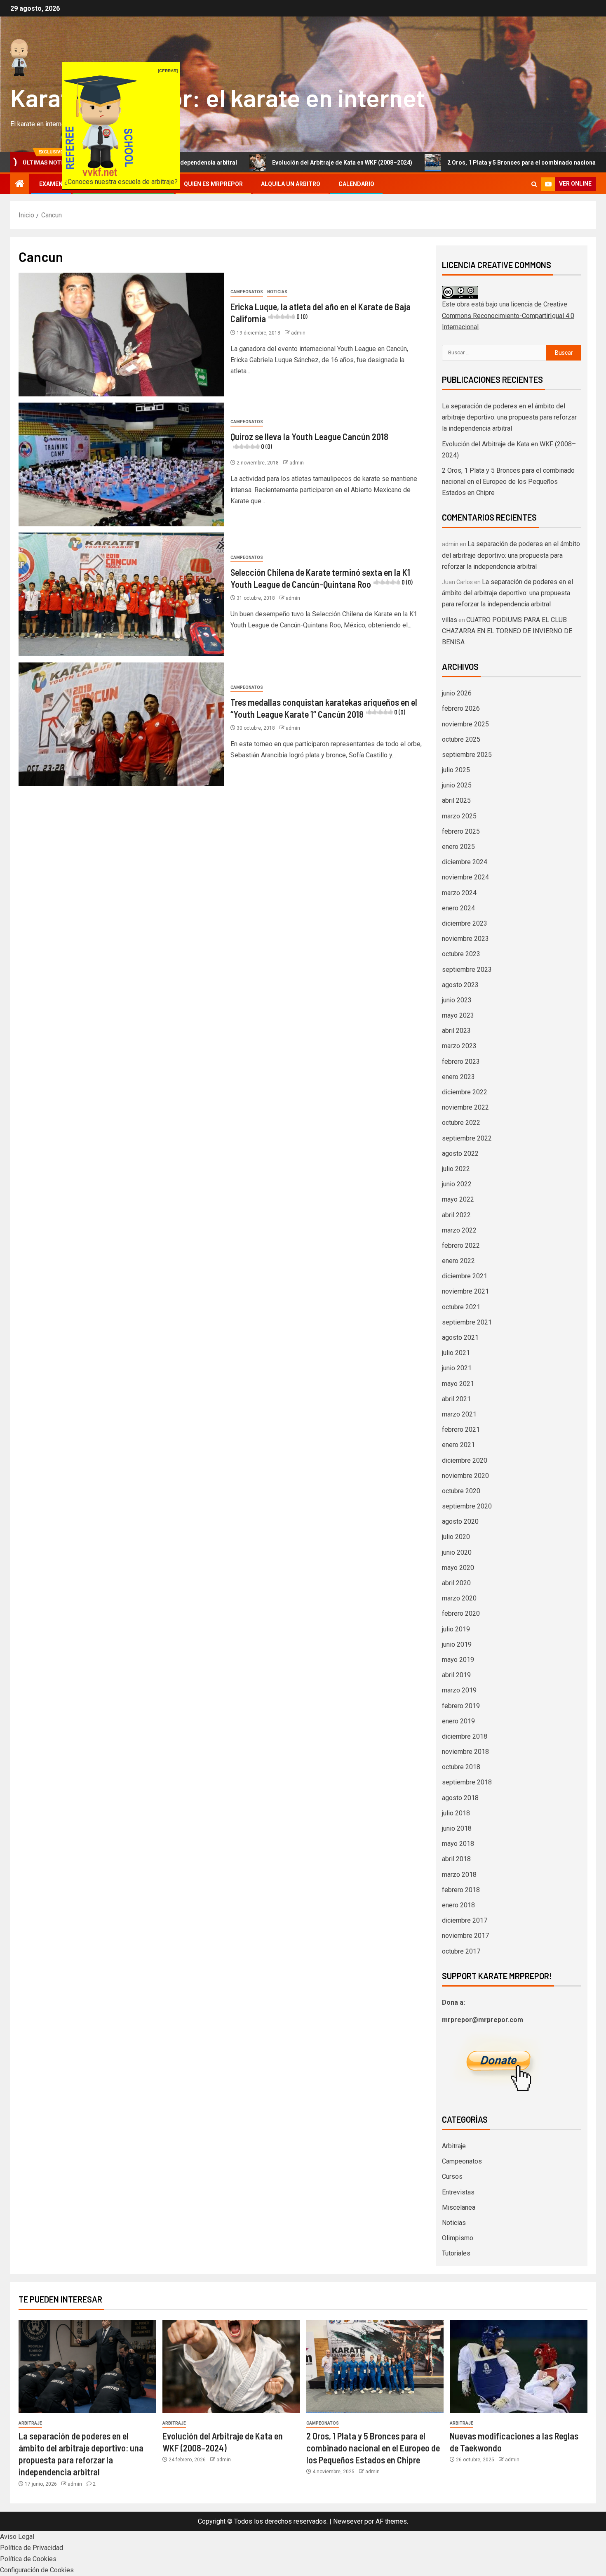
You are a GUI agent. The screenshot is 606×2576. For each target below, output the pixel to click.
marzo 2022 (459, 1230)
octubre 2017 (461, 1951)
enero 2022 (458, 1261)
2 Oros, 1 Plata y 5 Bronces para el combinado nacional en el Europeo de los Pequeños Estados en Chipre (508, 482)
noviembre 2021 (465, 1291)
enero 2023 (458, 1077)
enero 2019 (458, 1721)
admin (298, 333)
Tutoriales (456, 2253)
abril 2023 (456, 1031)
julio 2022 (456, 1169)
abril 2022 (456, 1215)
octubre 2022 (461, 1123)
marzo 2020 (459, 1598)
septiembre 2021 (467, 1322)
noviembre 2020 (465, 1476)
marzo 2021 (459, 1414)
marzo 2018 (459, 1875)
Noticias (277, 292)
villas (450, 620)
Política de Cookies (28, 2559)
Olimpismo (458, 2238)
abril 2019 (456, 1675)
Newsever (348, 2521)
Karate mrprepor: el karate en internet (218, 97)
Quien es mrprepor (213, 184)
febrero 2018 (461, 1890)
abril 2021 (456, 1399)
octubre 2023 (461, 954)
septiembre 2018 (467, 1782)
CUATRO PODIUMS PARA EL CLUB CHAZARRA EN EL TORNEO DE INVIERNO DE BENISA (507, 631)
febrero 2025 (461, 831)
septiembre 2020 (467, 1506)
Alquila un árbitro (291, 184)
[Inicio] (20, 184)
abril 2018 (456, 1859)
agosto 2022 (460, 1154)
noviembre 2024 (465, 877)
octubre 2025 (461, 739)
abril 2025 (456, 800)
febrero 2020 (461, 1613)
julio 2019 (456, 1629)
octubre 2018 (461, 1767)
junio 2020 (457, 1552)
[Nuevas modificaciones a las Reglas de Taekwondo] (519, 2367)
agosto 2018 (460, 1798)
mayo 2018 (458, 1844)
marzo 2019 (459, 1690)
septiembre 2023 (467, 970)
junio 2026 (457, 693)
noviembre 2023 (465, 939)
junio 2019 (457, 1644)
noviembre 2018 (465, 1752)
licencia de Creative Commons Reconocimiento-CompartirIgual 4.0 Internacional (508, 315)
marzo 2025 (459, 816)
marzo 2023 (459, 1046)
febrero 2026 (461, 708)
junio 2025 (457, 785)
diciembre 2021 (465, 1276)
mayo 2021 (458, 1384)
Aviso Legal (17, 2537)
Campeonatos (247, 292)
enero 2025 (458, 847)
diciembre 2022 (465, 1092)
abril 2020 (456, 1583)
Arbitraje (454, 2146)
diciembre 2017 (465, 1920)
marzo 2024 (459, 893)
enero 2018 (458, 1905)
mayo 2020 (458, 1568)
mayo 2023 (458, 1015)
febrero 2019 (461, 1706)
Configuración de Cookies (37, 2570)
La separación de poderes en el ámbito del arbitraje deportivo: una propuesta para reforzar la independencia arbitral (509, 417)
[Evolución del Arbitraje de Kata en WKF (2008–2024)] (231, 2367)
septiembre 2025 (467, 755)
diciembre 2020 (465, 1460)
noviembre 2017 (465, 1936)
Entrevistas (458, 2192)
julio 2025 (456, 770)
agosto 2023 (460, 985)
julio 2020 (456, 1537)
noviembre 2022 (465, 1107)
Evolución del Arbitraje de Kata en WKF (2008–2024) (249, 163)
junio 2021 (457, 1368)
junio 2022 (457, 1184)
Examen (51, 184)
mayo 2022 (458, 1199)
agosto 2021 (460, 1337)
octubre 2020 (461, 1491)
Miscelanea (459, 2207)
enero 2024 (458, 908)
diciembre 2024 (465, 862)
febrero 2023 (461, 1062)
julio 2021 (456, 1353)
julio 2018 (456, 1813)
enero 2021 (458, 1445)
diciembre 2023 (465, 923)
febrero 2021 (461, 1429)
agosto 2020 (460, 1521)
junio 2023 (457, 1000)
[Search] (534, 184)
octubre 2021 (461, 1307)
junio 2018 (457, 1828)
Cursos (452, 2177)
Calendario (356, 184)
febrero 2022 (461, 1246)
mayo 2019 (458, 1660)
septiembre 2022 (467, 1138)
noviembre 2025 (465, 724)
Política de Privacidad (32, 2548)
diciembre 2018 (465, 1736)
